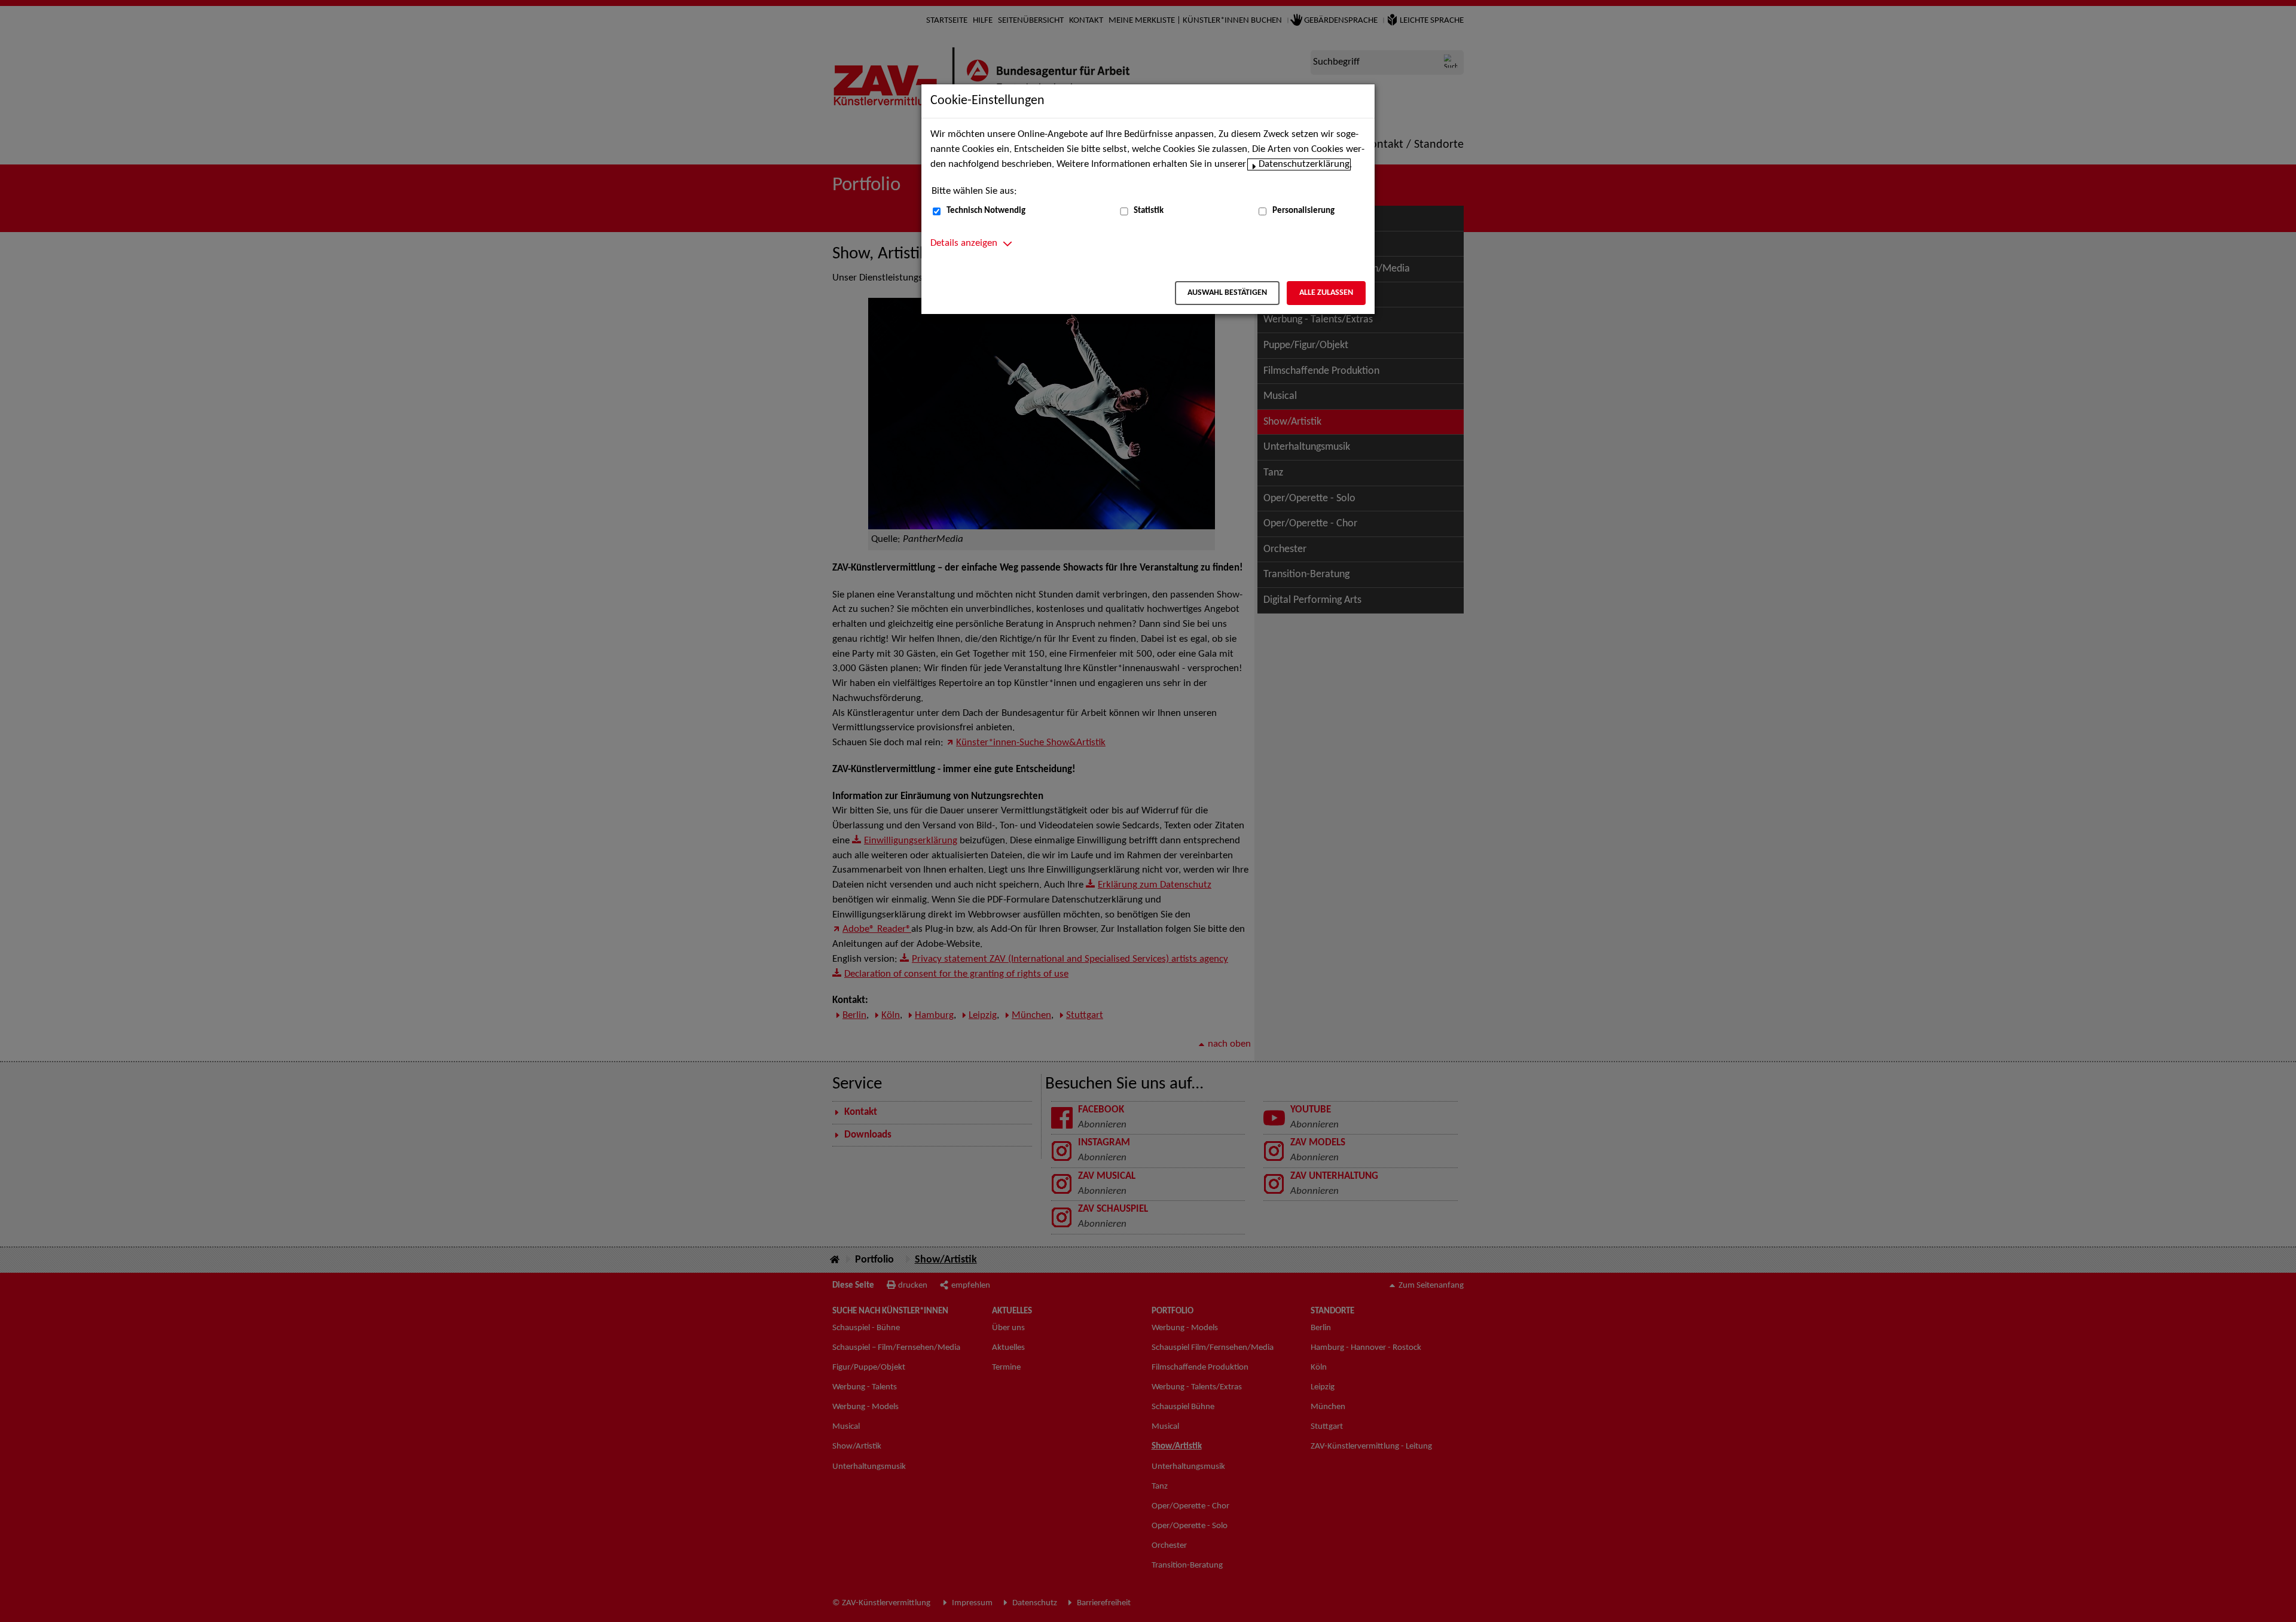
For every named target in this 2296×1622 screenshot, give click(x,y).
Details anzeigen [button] (964, 243)
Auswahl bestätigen (1227, 293)
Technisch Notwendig (986, 211)
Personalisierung (1303, 211)
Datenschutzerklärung (1304, 164)
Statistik (1149, 211)
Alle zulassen (1326, 293)
